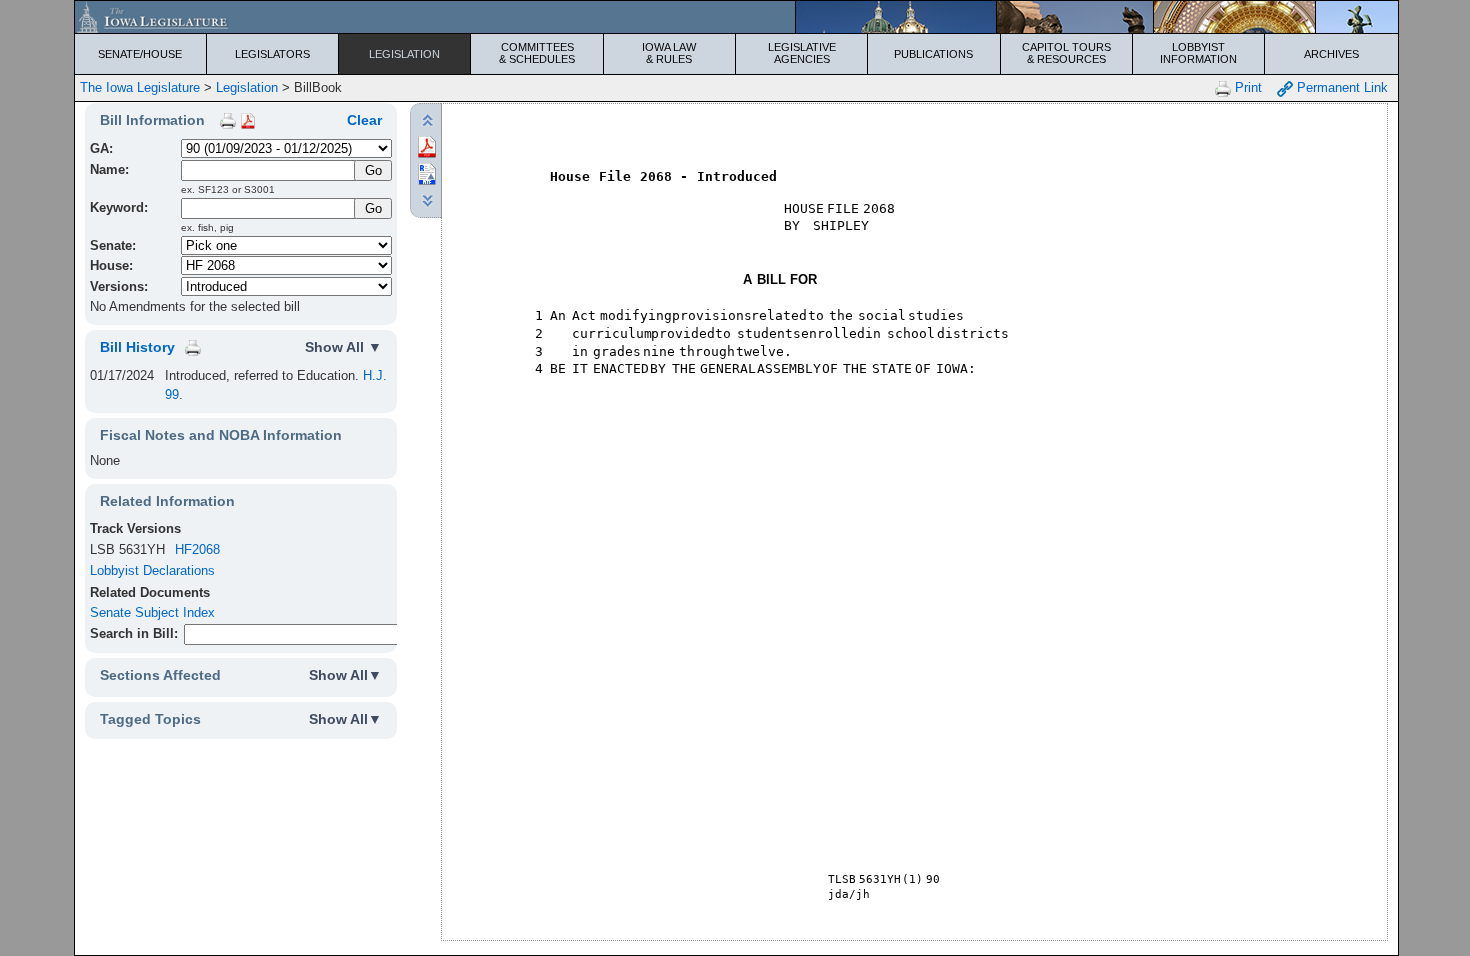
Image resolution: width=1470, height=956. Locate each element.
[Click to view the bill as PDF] (427, 145)
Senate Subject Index (152, 612)
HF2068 (197, 549)
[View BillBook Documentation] (248, 120)
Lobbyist (1198, 53)
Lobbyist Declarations (152, 570)
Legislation (404, 54)
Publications (933, 54)
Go (373, 208)
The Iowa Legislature (140, 87)
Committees (537, 53)
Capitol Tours (1066, 53)
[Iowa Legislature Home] (736, 17)
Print (1246, 87)
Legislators (272, 54)
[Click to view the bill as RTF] (427, 172)
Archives (1331, 54)
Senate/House (140, 54)
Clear (364, 120)
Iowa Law (669, 53)
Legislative (802, 53)
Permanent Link (1340, 87)
